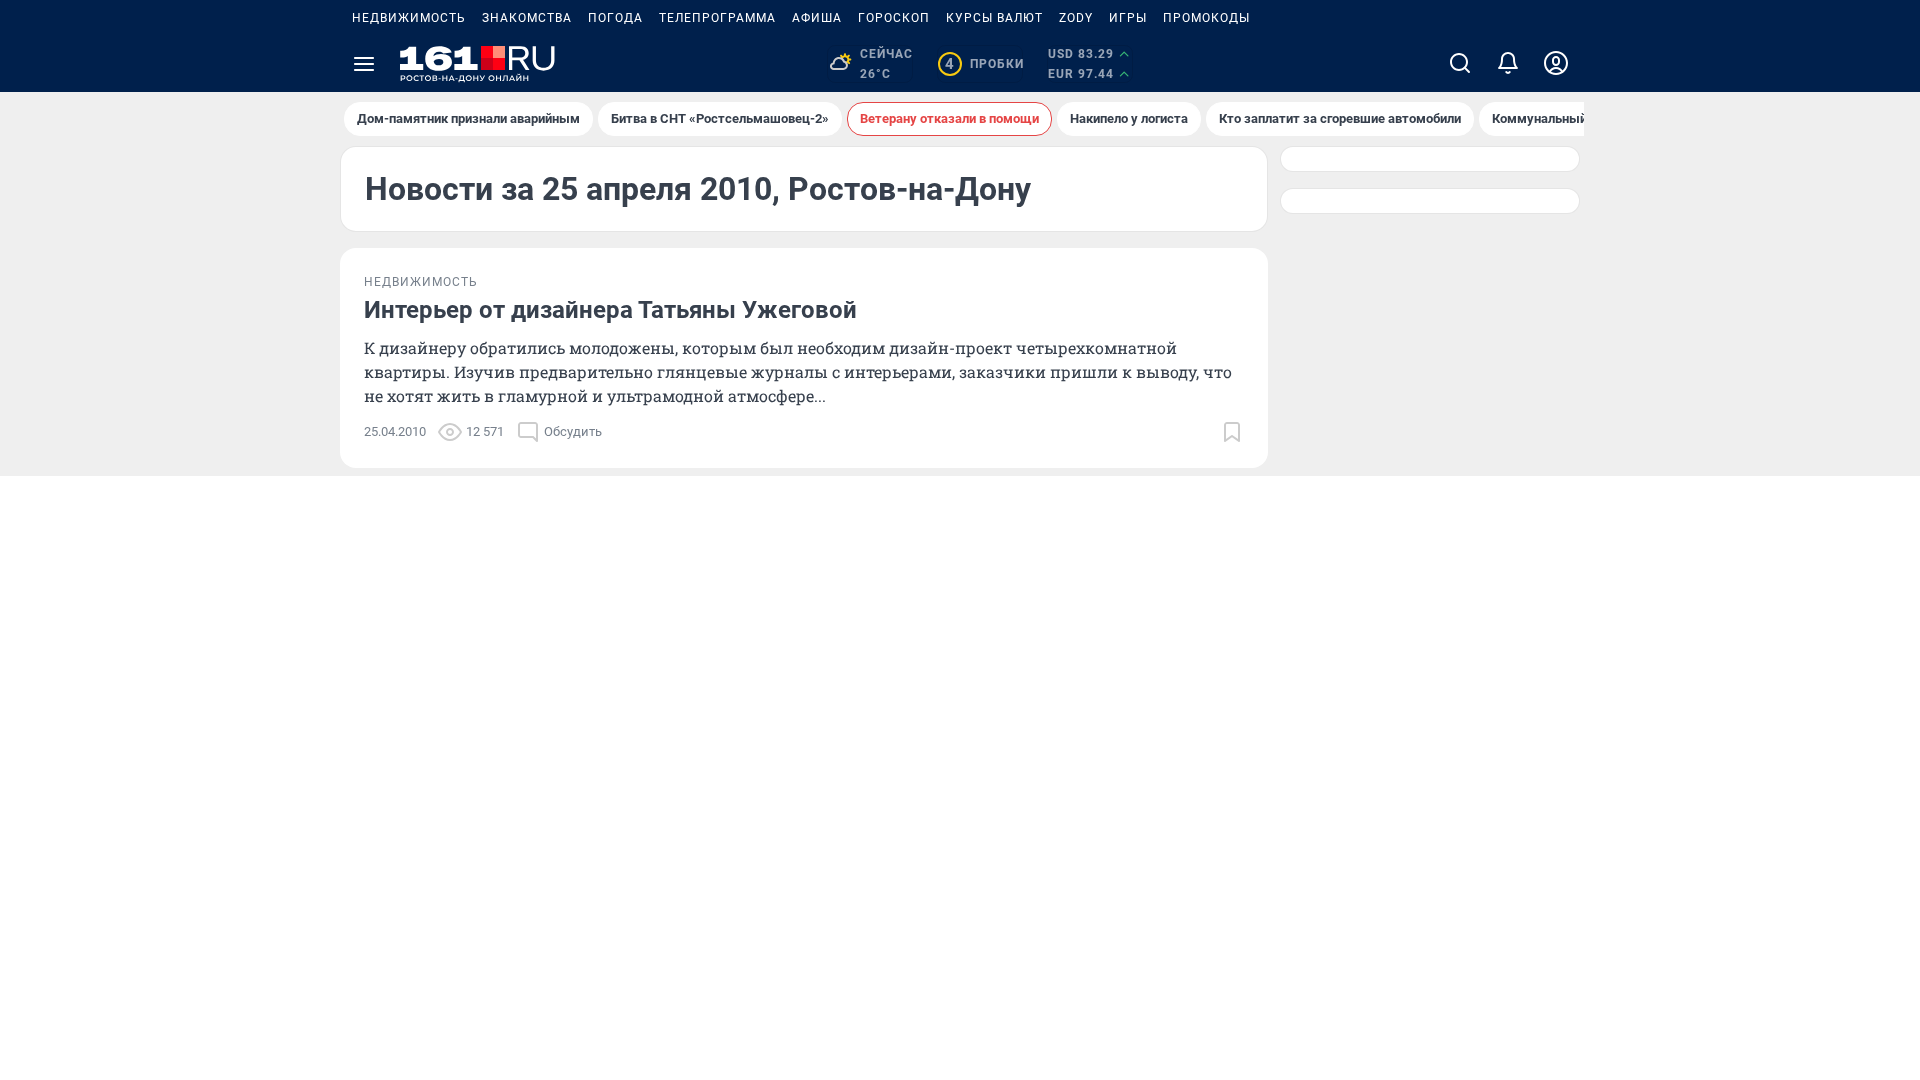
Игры (1128, 18)
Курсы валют (994, 18)
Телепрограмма (717, 18)
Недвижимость (409, 18)
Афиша (817, 18)
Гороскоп (894, 18)
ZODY (1076, 18)
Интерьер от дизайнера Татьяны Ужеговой (610, 310)
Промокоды (1206, 18)
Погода (615, 18)
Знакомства (527, 18)
